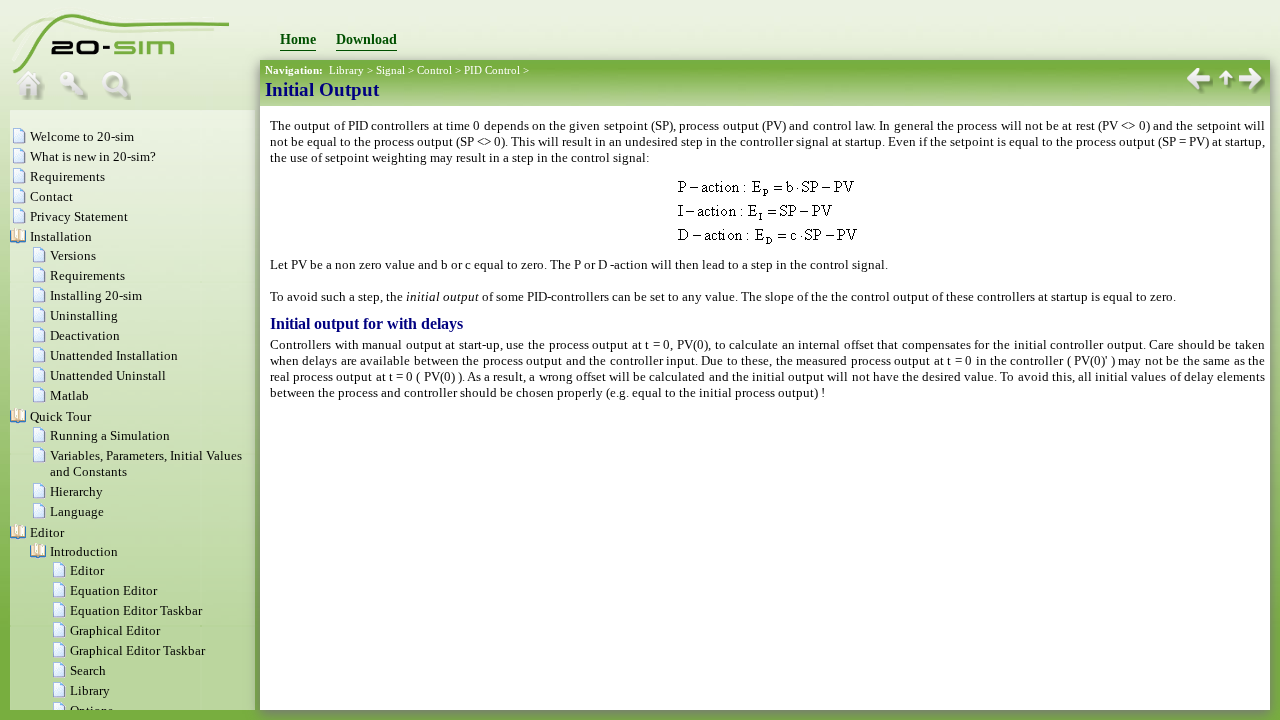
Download (366, 39)
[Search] (121, 95)
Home (298, 39)
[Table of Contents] (35, 95)
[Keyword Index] (78, 95)
